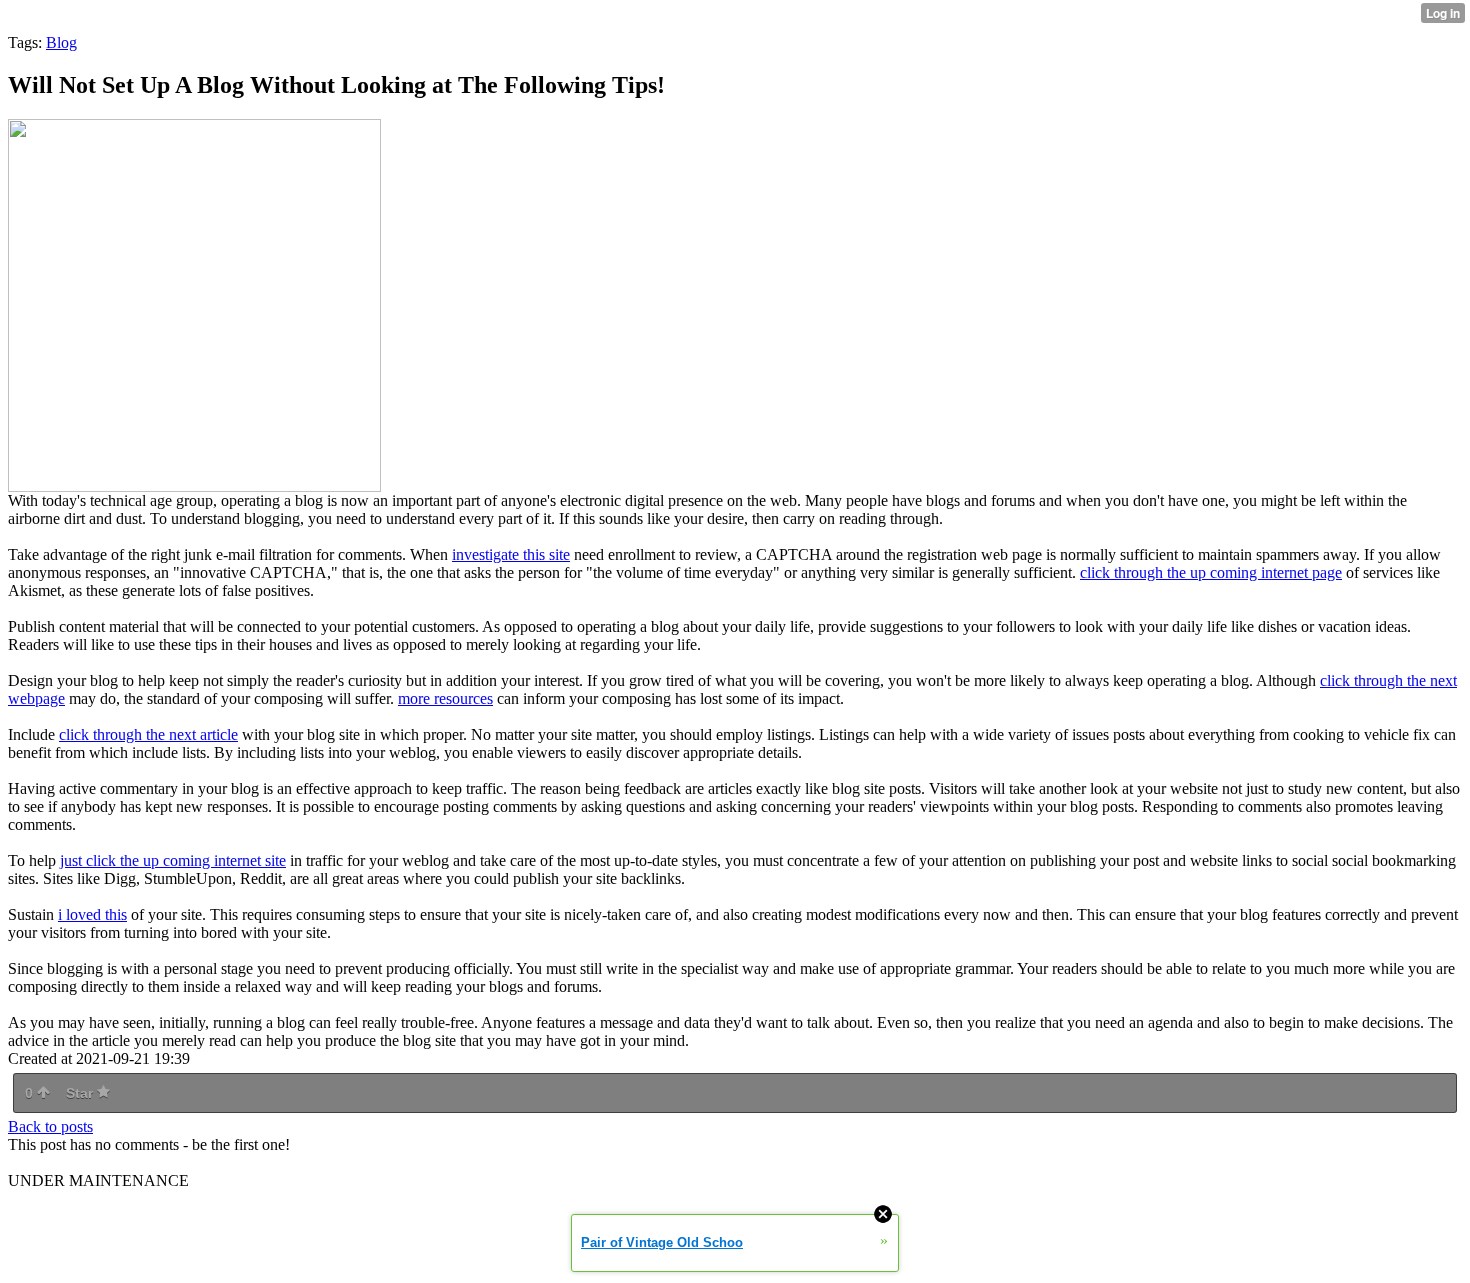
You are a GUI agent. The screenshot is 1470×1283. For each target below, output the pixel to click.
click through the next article (148, 734)
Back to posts (50, 1126)
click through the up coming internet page (1211, 572)
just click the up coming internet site (173, 860)
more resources (445, 698)
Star (81, 1093)
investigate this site (511, 554)
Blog (61, 42)
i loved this (92, 914)
